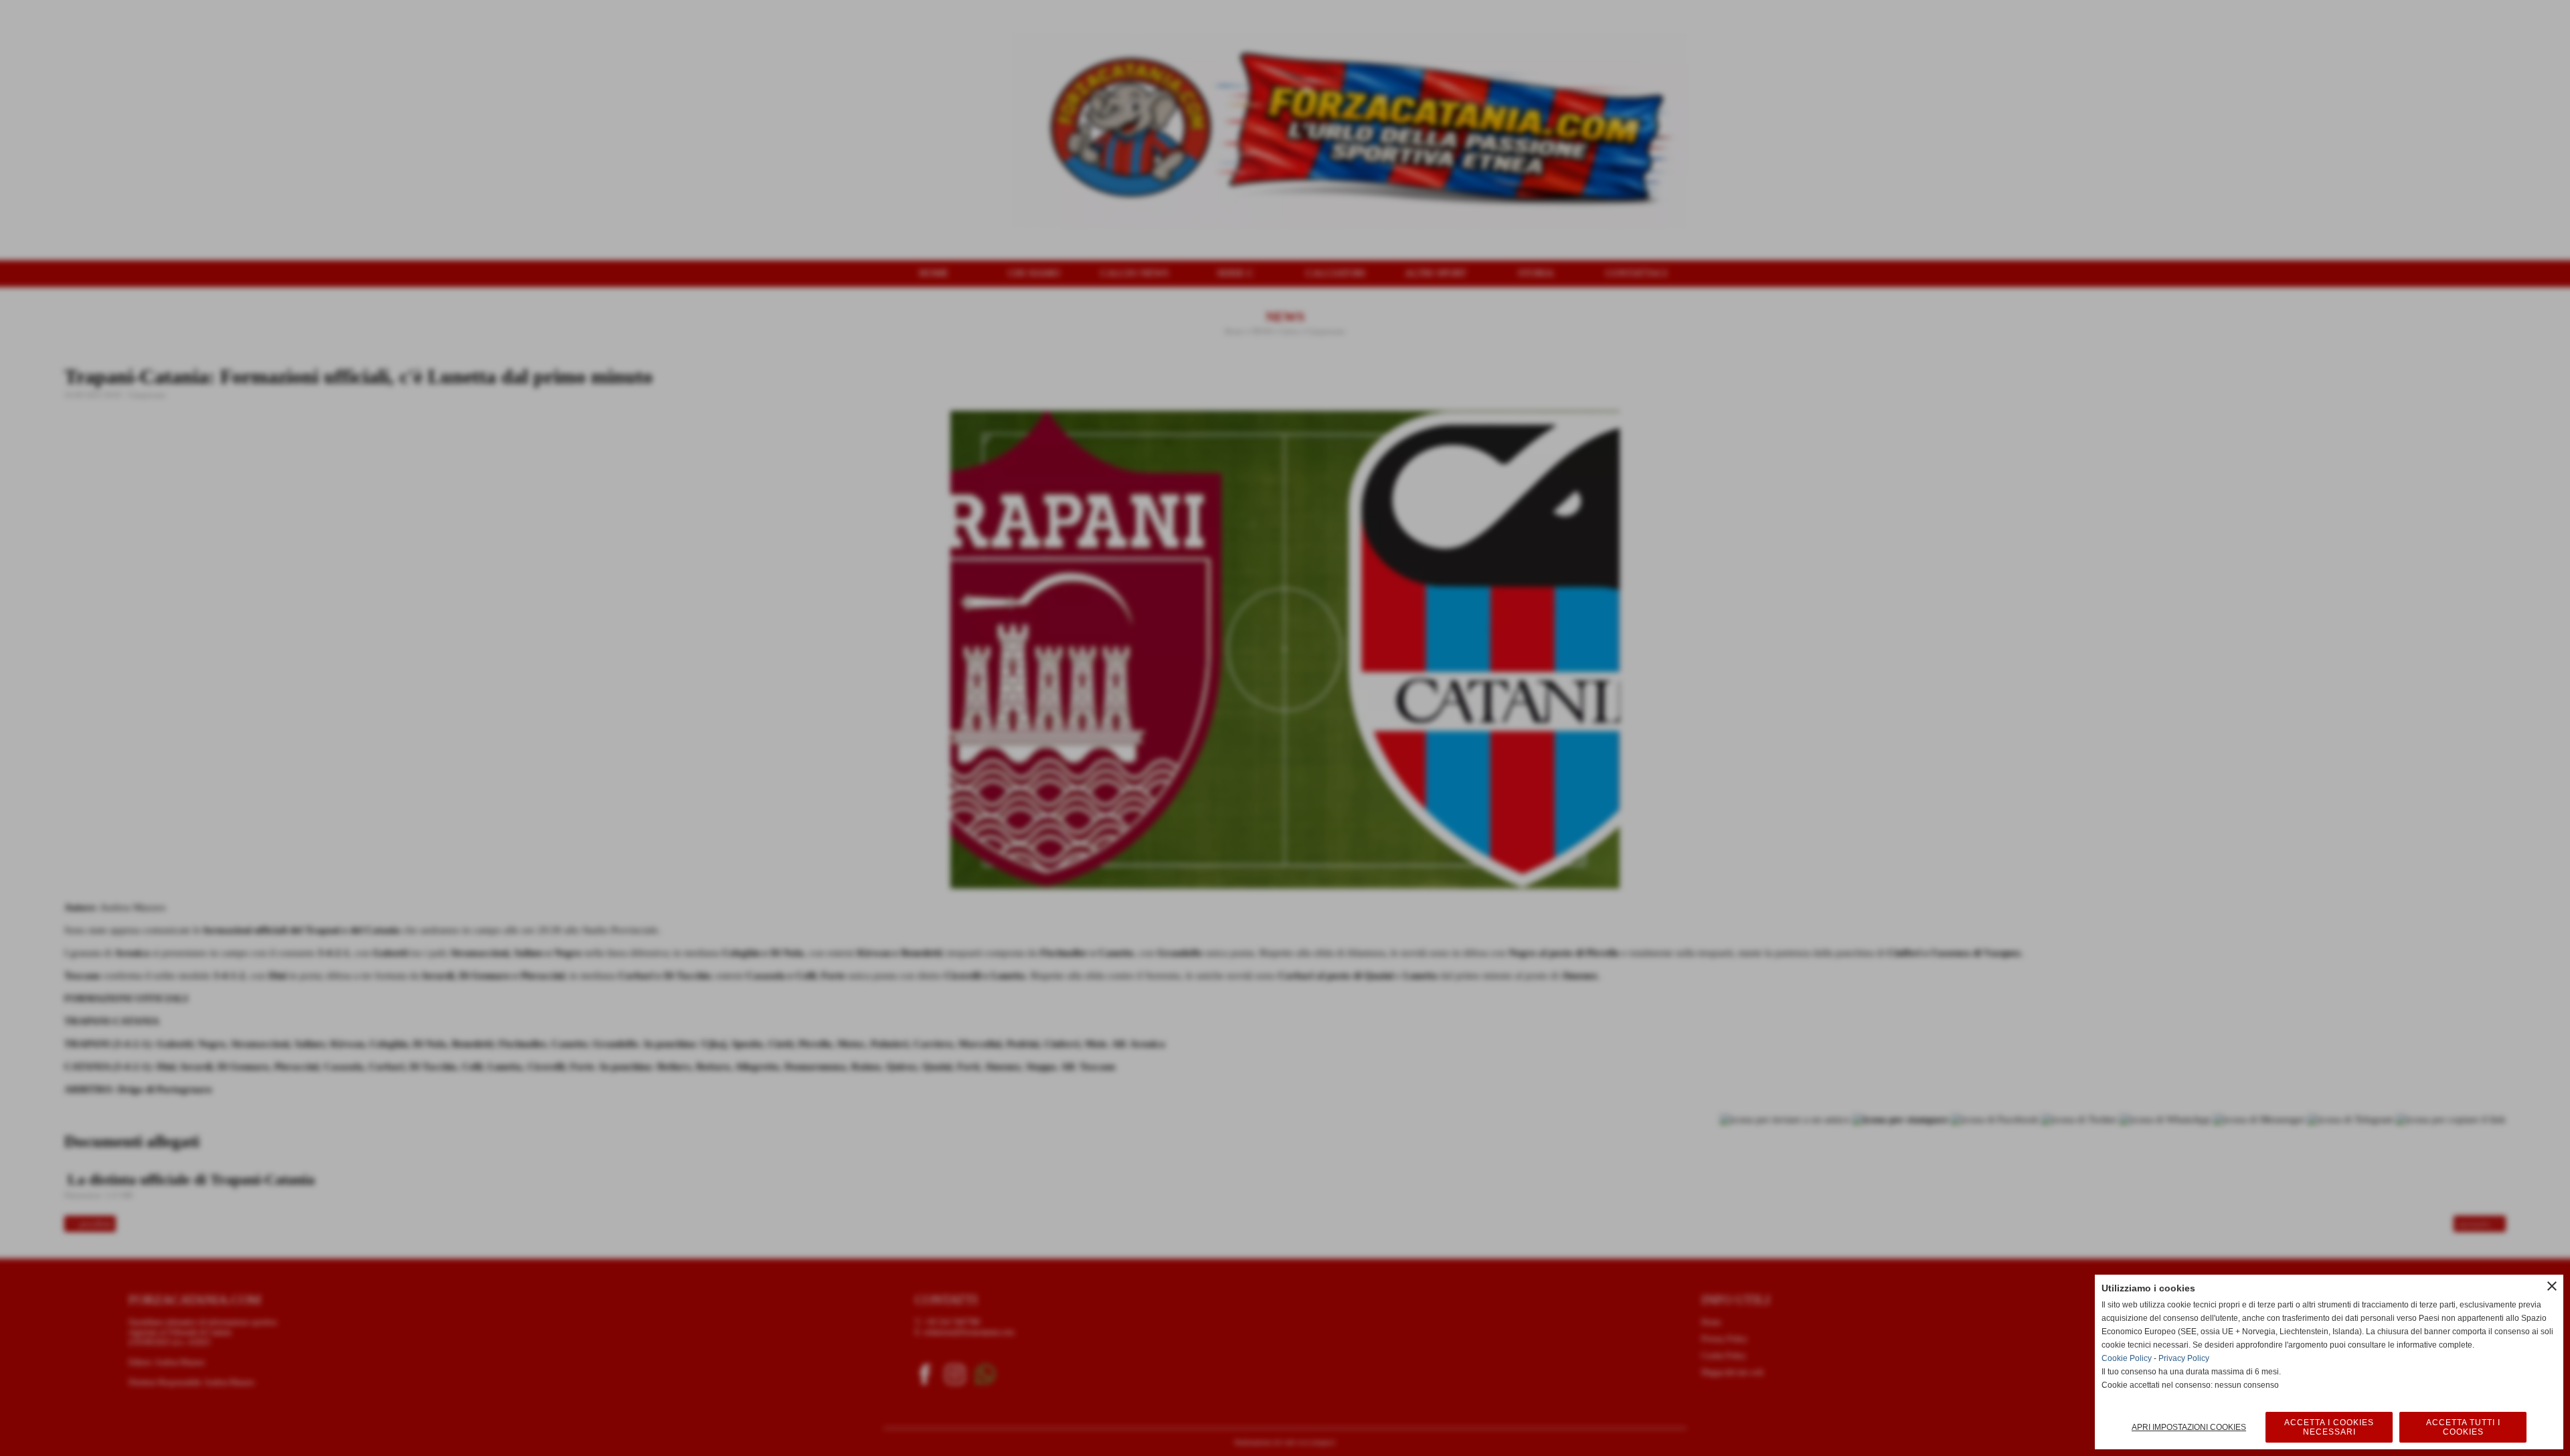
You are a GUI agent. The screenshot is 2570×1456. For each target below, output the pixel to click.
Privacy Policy (2184, 1358)
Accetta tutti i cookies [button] (2463, 1427)
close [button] (2552, 1286)
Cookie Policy (2127, 1358)
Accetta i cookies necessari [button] (2329, 1427)
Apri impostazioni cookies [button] (2189, 1427)
